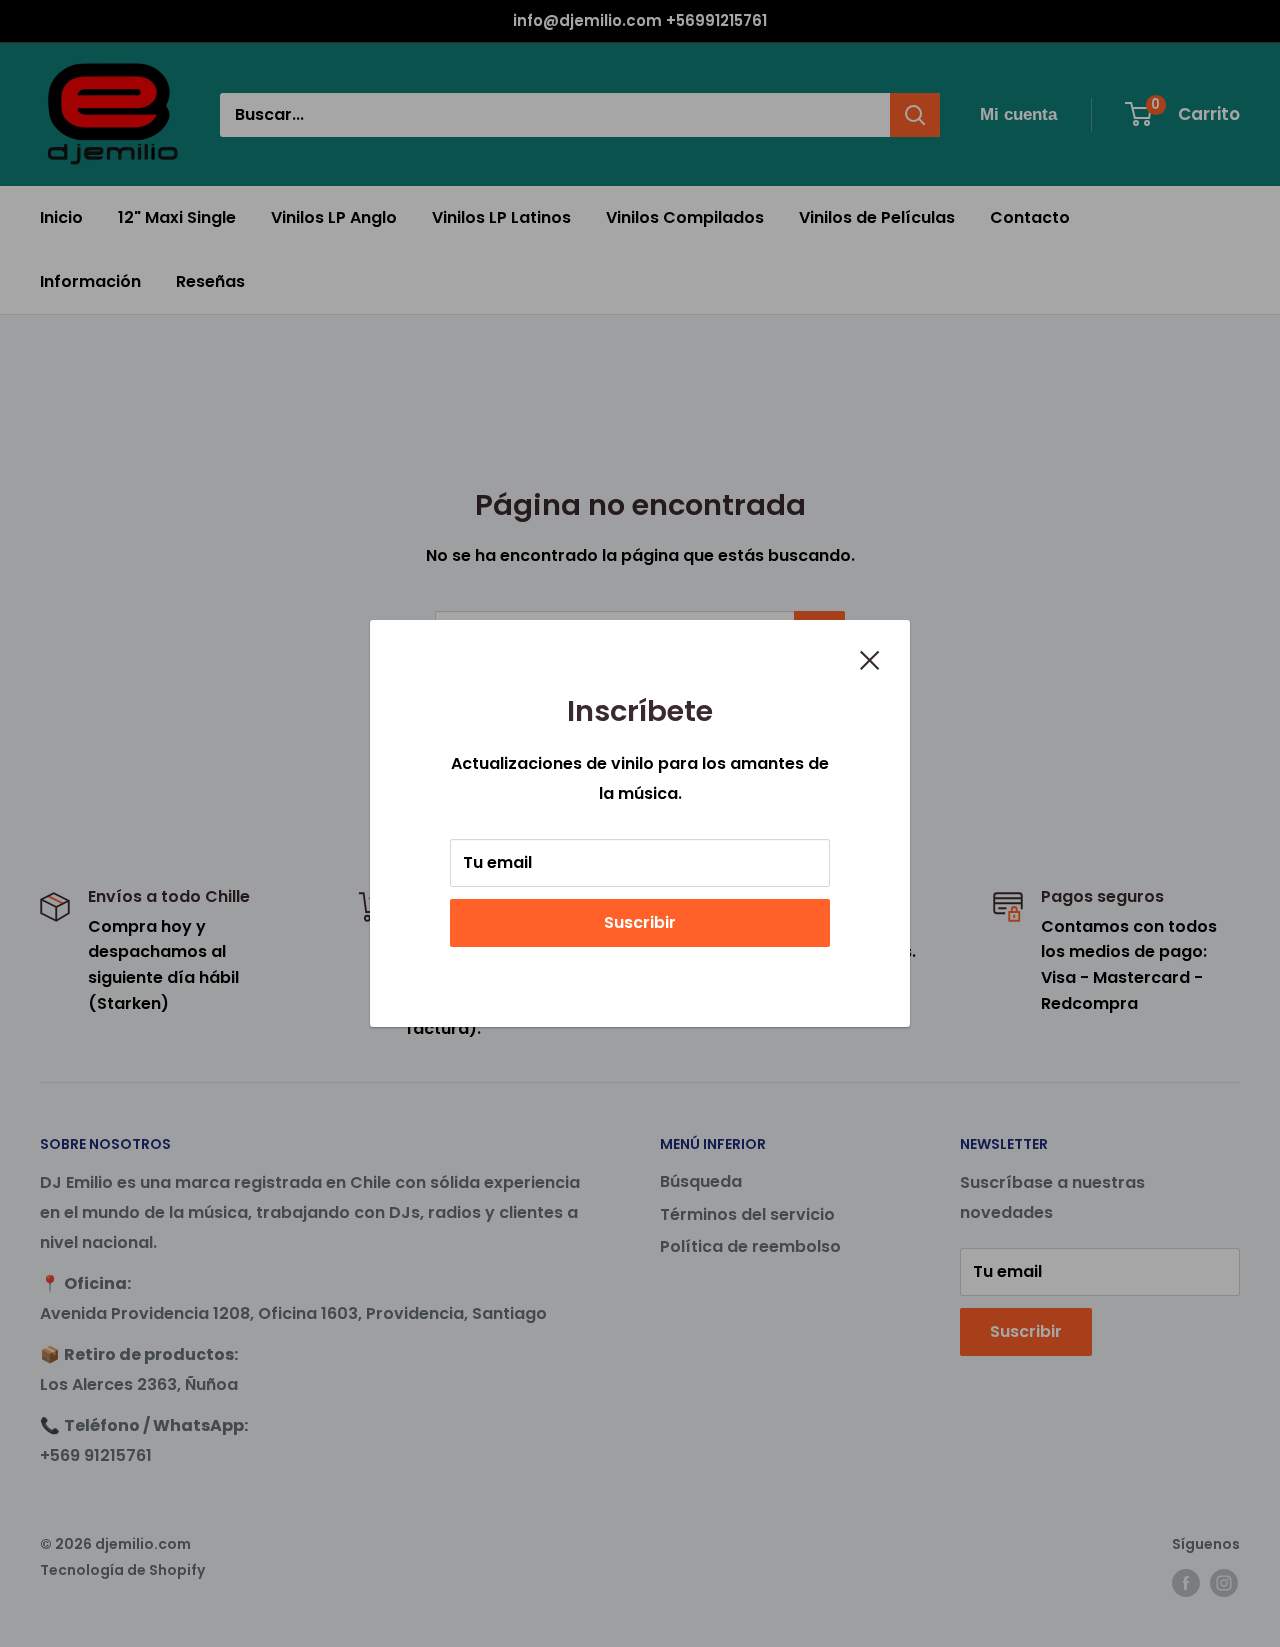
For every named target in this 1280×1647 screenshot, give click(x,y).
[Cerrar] (870, 659)
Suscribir (640, 922)
